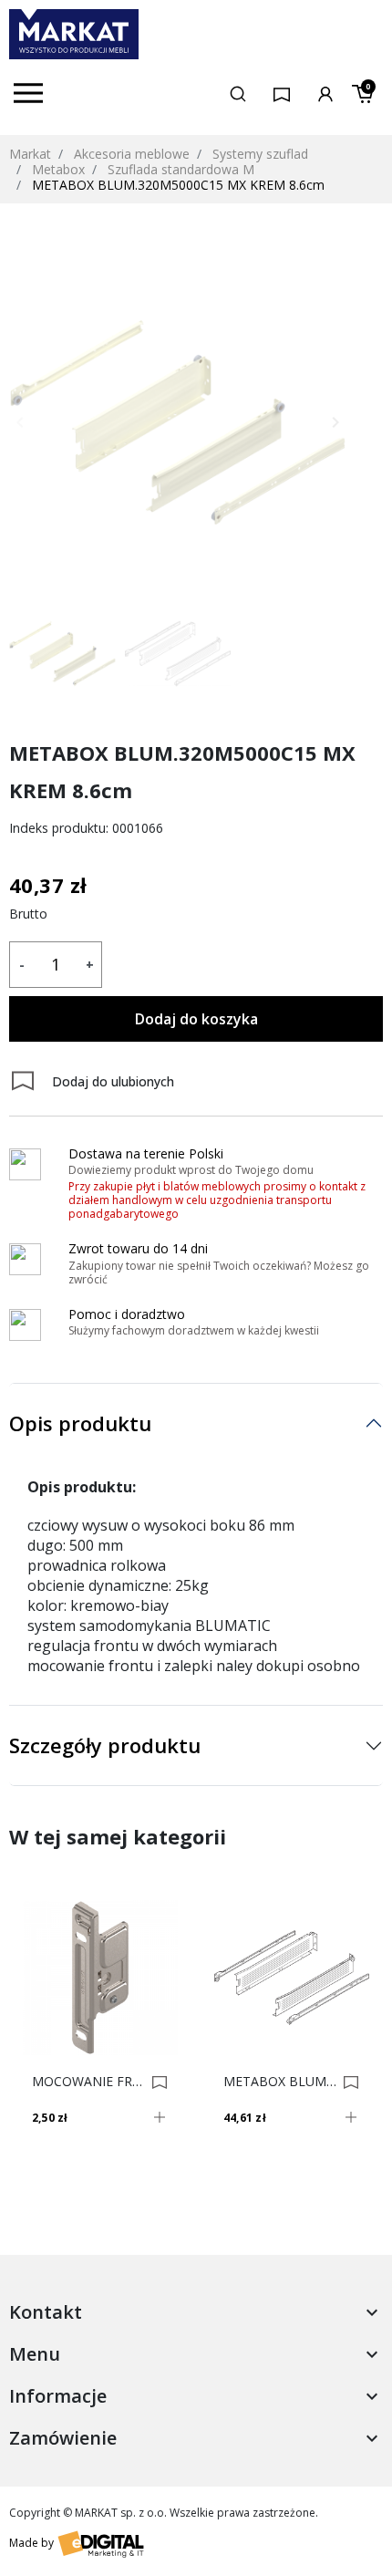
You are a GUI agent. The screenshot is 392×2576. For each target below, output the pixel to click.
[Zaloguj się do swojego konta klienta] (325, 93)
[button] (238, 93)
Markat (30, 154)
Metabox (58, 169)
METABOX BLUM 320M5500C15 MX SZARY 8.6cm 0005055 (280, 2082)
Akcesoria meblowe (132, 154)
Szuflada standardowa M (181, 169)
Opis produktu (80, 1423)
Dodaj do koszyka (196, 1019)
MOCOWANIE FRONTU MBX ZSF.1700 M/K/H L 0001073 (89, 2082)
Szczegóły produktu (105, 1745)
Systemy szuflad (260, 154)
